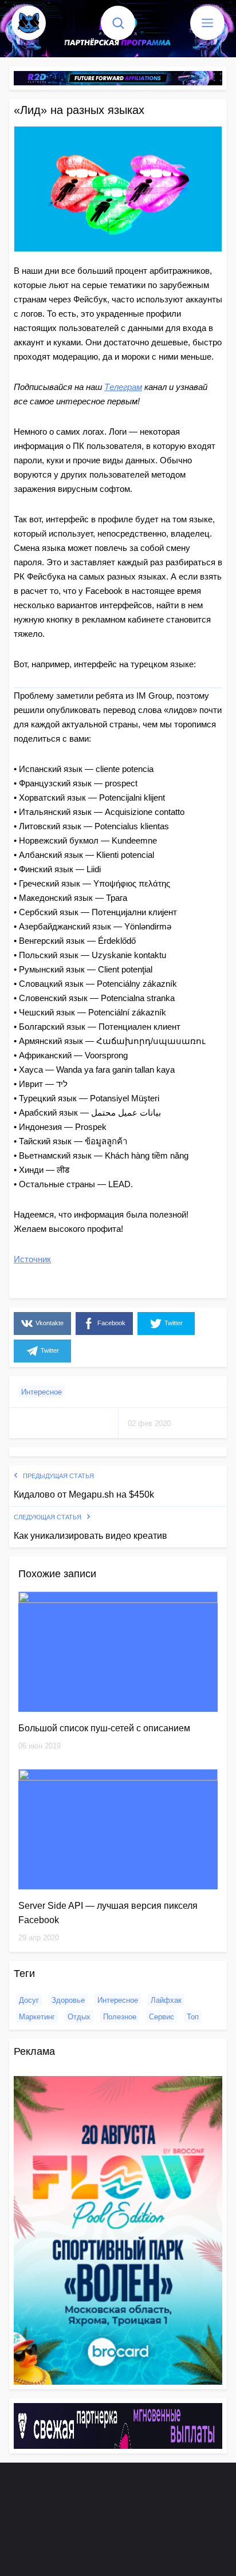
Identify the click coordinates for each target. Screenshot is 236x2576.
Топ (193, 2017)
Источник (32, 1259)
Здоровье (68, 2000)
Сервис (162, 2017)
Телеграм (123, 387)
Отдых (79, 2017)
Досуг (29, 2000)
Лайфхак (166, 2000)
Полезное (120, 2017)
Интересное (42, 1392)
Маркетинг (37, 2017)
